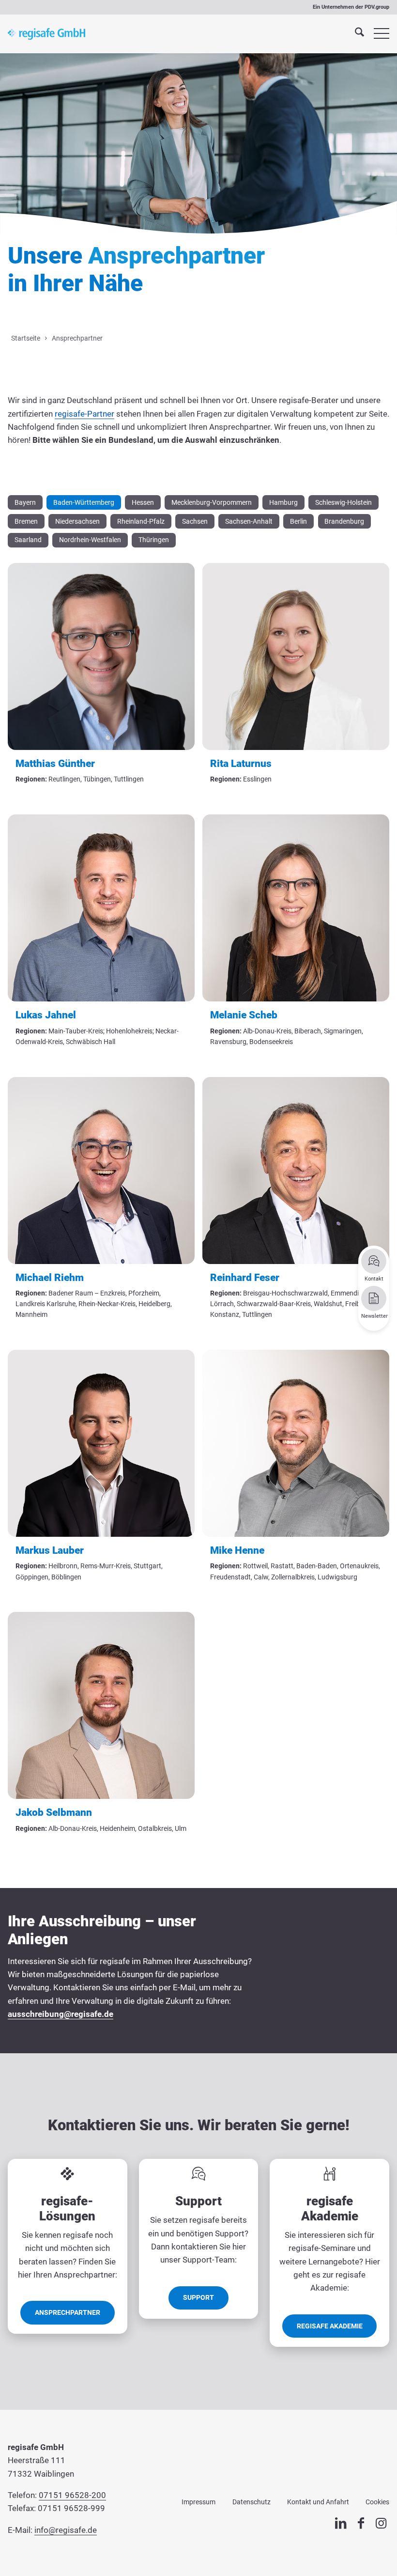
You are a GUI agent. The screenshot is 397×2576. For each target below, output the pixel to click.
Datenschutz (252, 2502)
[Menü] (377, 34)
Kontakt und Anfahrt (318, 2502)
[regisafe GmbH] (46, 34)
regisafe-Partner (84, 414)
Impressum (198, 2502)
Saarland (28, 540)
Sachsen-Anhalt (249, 521)
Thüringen (154, 540)
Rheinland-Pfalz (141, 521)
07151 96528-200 (72, 2495)
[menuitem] (355, 34)
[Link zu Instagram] (381, 2524)
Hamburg (283, 502)
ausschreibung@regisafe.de (61, 2014)
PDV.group (377, 7)
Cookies (377, 2502)
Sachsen (195, 521)
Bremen (26, 521)
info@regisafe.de (66, 2530)
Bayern (25, 502)
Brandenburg (344, 521)
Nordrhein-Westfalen (90, 540)
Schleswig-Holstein (344, 502)
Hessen (143, 502)
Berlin (298, 521)
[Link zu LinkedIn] (341, 2524)
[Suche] (355, 34)
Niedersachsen (77, 521)
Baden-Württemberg (84, 502)
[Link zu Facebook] (361, 2524)
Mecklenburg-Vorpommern (212, 502)
